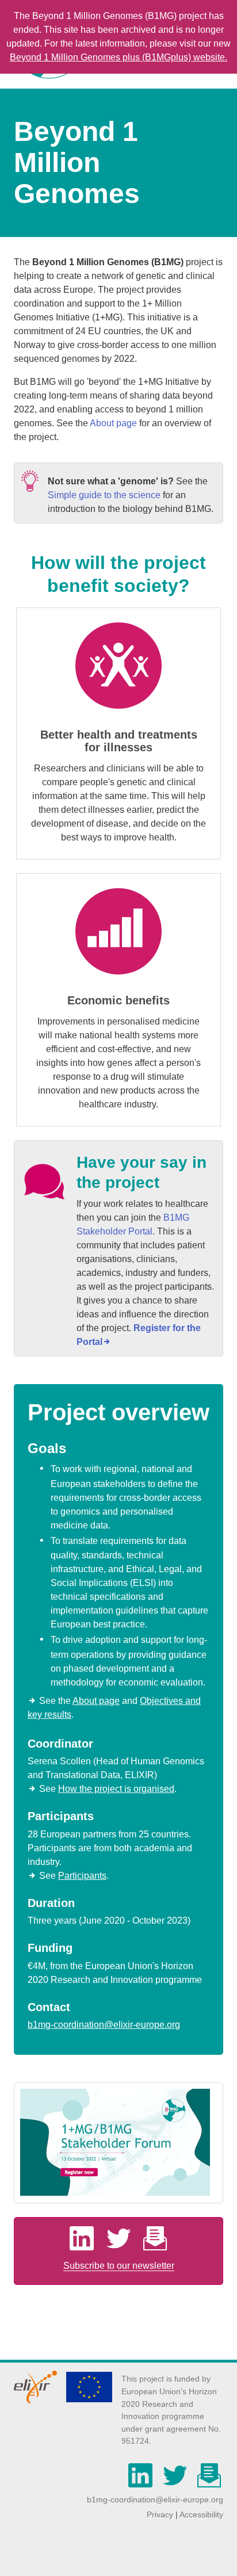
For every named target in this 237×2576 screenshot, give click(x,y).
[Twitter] (123, 2245)
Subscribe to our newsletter (119, 2266)
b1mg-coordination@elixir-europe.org (104, 2025)
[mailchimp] (209, 2482)
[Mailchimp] (155, 2245)
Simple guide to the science (104, 495)
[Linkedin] (85, 2245)
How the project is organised (116, 1789)
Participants (82, 1876)
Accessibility (201, 2514)
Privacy (160, 2514)
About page (113, 423)
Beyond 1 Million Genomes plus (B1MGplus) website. (118, 57)
